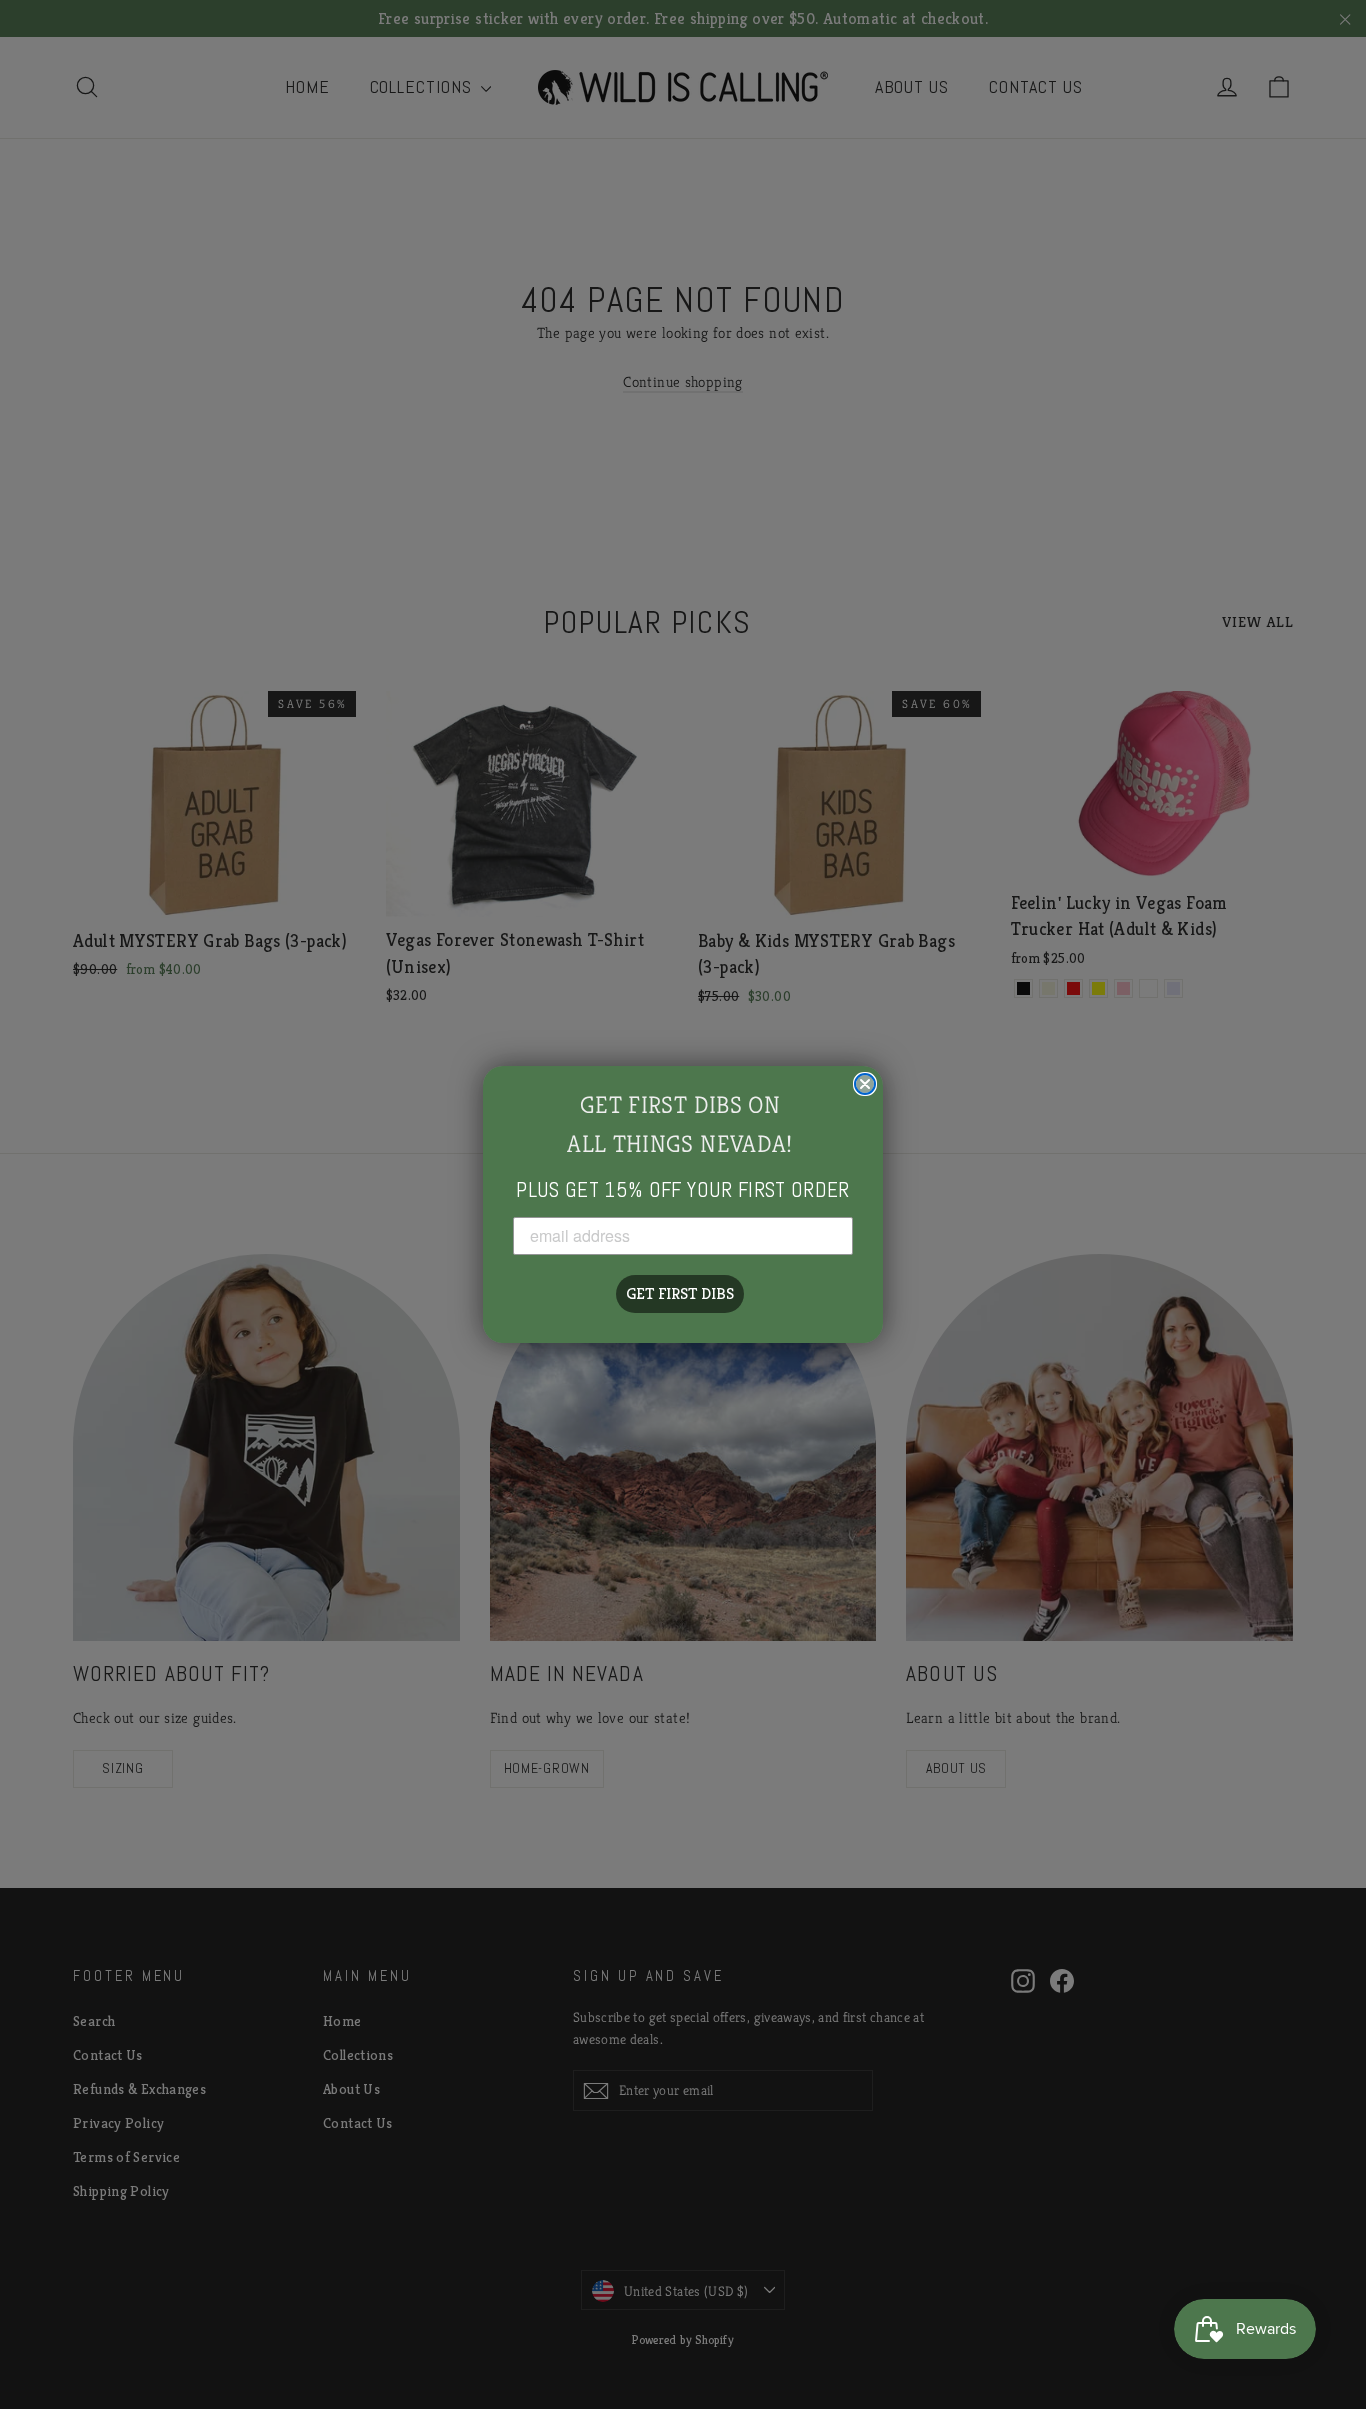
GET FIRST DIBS (680, 1293)
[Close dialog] (865, 1084)
